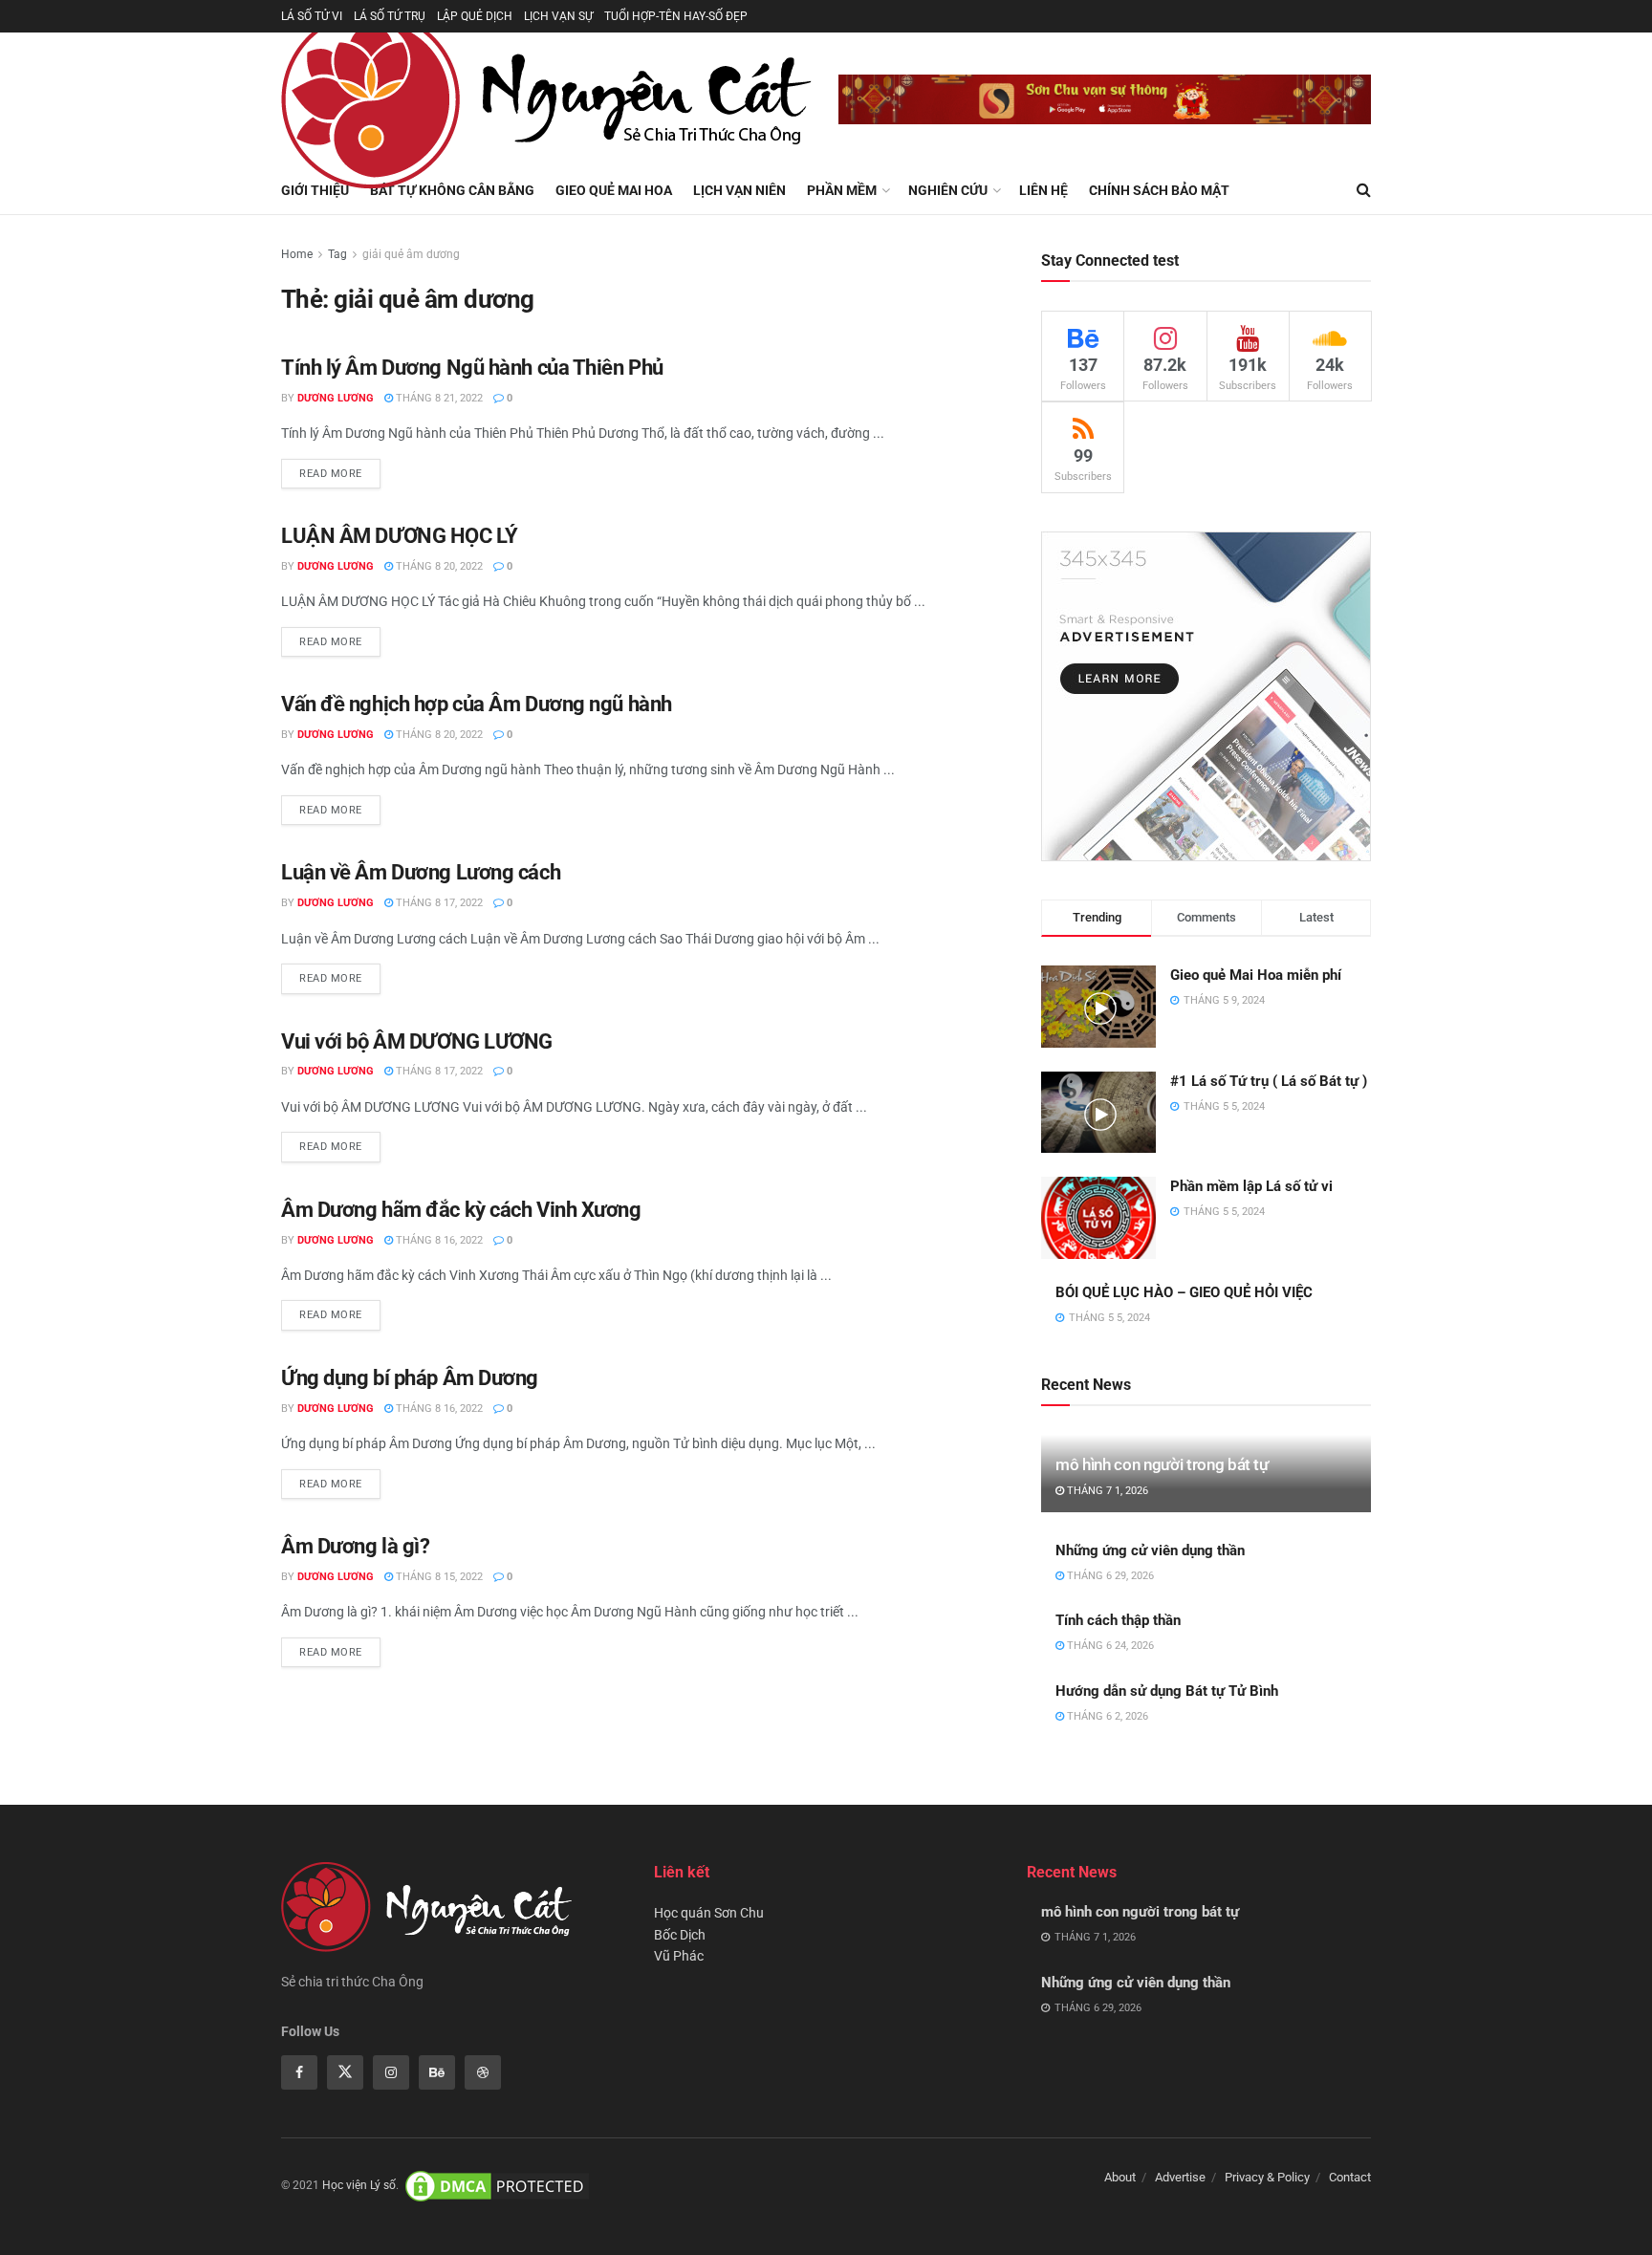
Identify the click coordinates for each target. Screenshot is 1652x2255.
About (1120, 2177)
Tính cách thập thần (1118, 1620)
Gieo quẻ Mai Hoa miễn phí (1256, 975)
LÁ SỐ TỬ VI (312, 16)
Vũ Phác (679, 1956)
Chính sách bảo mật (1159, 190)
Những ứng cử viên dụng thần (1150, 1550)
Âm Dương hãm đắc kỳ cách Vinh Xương (461, 1210)
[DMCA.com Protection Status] (497, 2186)
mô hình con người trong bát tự (1162, 1464)
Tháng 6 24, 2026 (1109, 1646)
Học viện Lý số (359, 2186)
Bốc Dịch (680, 1935)
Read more (331, 474)
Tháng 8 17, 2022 (438, 903)
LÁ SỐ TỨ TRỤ (390, 16)
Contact (1350, 2177)
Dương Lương (336, 398)
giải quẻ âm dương (411, 254)
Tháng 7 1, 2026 (1106, 1491)
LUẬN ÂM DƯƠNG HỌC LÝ (399, 536)
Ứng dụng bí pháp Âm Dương (410, 1378)
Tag (337, 254)
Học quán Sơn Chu (709, 1913)
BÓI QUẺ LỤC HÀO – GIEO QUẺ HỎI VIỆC (1184, 1292)
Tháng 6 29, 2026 (1109, 1576)
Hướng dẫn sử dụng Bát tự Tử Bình (1167, 1691)
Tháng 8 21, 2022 (438, 398)
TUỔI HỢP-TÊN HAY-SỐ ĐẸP (676, 16)
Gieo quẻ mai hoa (614, 190)
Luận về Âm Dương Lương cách (421, 872)
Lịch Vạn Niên (739, 190)
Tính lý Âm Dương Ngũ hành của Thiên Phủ (472, 368)
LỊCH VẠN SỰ (558, 16)
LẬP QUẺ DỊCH (475, 16)
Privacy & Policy (1267, 2177)
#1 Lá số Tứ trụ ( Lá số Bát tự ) (1269, 1081)
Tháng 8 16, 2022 (438, 1240)
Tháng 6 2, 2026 (1106, 1716)
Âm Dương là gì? (355, 1546)
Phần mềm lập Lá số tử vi (1251, 1186)
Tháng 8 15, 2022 (438, 1577)
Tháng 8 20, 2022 (438, 566)
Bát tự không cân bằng (452, 190)
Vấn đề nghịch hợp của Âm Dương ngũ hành (477, 704)
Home (297, 254)
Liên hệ (1043, 190)
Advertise (1180, 2177)
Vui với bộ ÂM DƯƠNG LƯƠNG (417, 1041)
